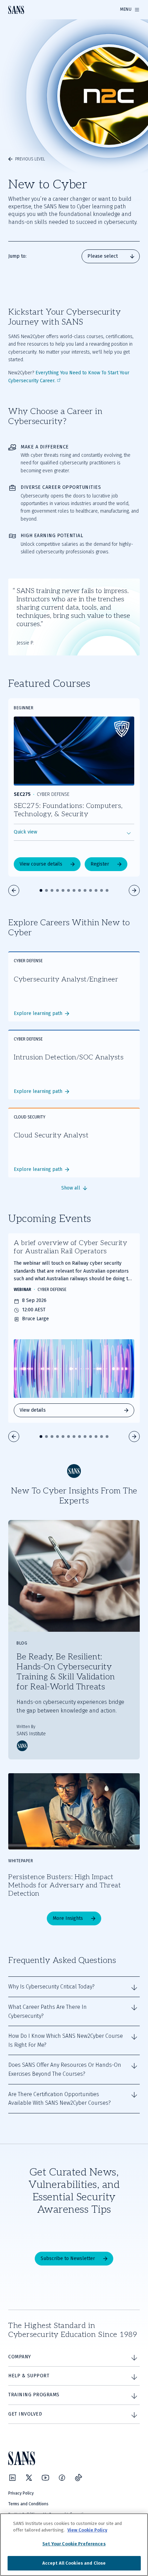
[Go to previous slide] (14, 890)
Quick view (25, 832)
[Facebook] (62, 2478)
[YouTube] (45, 2478)
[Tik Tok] (78, 2478)
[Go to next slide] (134, 890)
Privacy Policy (21, 2493)
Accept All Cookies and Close (74, 2563)
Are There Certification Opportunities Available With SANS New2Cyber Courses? (60, 2099)
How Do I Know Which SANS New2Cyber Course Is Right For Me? (66, 2040)
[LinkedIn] (12, 2478)
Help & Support (29, 2376)
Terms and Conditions (28, 2504)
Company (20, 2357)
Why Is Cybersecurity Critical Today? (51, 1987)
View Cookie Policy (87, 2530)
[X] (29, 2478)
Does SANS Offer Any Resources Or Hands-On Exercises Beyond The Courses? (65, 2069)
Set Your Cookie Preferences (74, 2544)
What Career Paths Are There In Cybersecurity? (47, 2011)
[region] (74, 2545)
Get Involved (25, 2414)
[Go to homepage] (16, 10)
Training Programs (34, 2395)
